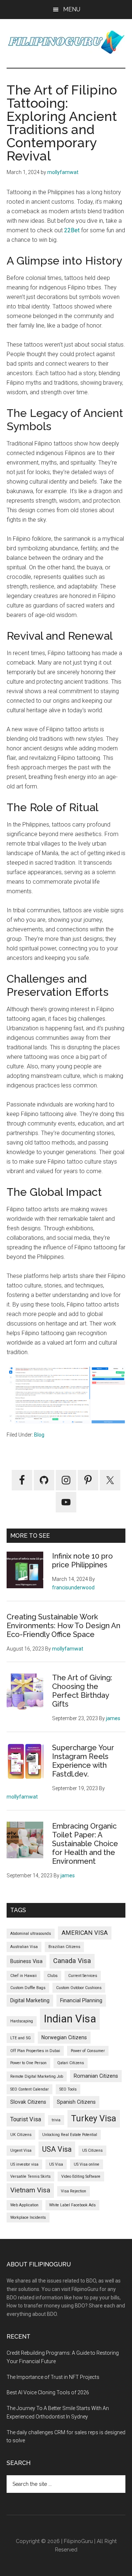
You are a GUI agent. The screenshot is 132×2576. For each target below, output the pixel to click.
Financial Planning (81, 2000)
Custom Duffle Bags (28, 1988)
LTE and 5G (21, 2038)
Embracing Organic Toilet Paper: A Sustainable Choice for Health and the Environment (85, 1844)
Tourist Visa (26, 2119)
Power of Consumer (88, 2051)
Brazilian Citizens (64, 1947)
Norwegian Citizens (64, 2037)
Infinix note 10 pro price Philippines (82, 1560)
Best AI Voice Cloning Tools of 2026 (48, 2392)
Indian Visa (70, 2019)
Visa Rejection (74, 2191)
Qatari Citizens (71, 2063)
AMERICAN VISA (85, 1933)
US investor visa (24, 2164)
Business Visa (26, 1961)
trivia (56, 2120)
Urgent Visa (21, 2150)
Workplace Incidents (28, 2217)
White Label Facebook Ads (72, 2205)
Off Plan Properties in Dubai (35, 2051)
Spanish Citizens (76, 2102)
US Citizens (92, 2150)
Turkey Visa (94, 2118)
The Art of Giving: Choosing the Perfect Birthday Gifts (82, 1691)
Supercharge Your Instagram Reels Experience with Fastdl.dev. (83, 1761)
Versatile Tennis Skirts (30, 2176)
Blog (39, 1435)
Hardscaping (22, 2021)
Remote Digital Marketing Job (37, 2076)
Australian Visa (24, 1947)
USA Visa (57, 2149)
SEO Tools (68, 2089)
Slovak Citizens (28, 2102)
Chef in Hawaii (23, 1976)
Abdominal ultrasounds (31, 1934)
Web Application (24, 2205)
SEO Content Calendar (30, 2089)
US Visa (56, 2164)
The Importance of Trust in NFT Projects (53, 2377)
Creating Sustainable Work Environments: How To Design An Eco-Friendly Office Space (63, 1626)
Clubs (52, 1976)
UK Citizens (21, 2135)
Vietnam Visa (30, 2190)
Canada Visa (72, 1961)
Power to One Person (28, 2063)
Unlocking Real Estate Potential (70, 2135)
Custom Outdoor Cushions (79, 1988)
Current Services (83, 1976)
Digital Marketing (30, 2000)
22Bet (72, 230)
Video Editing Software (81, 2176)
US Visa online (87, 2164)
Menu (72, 9)
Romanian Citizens (96, 2076)
